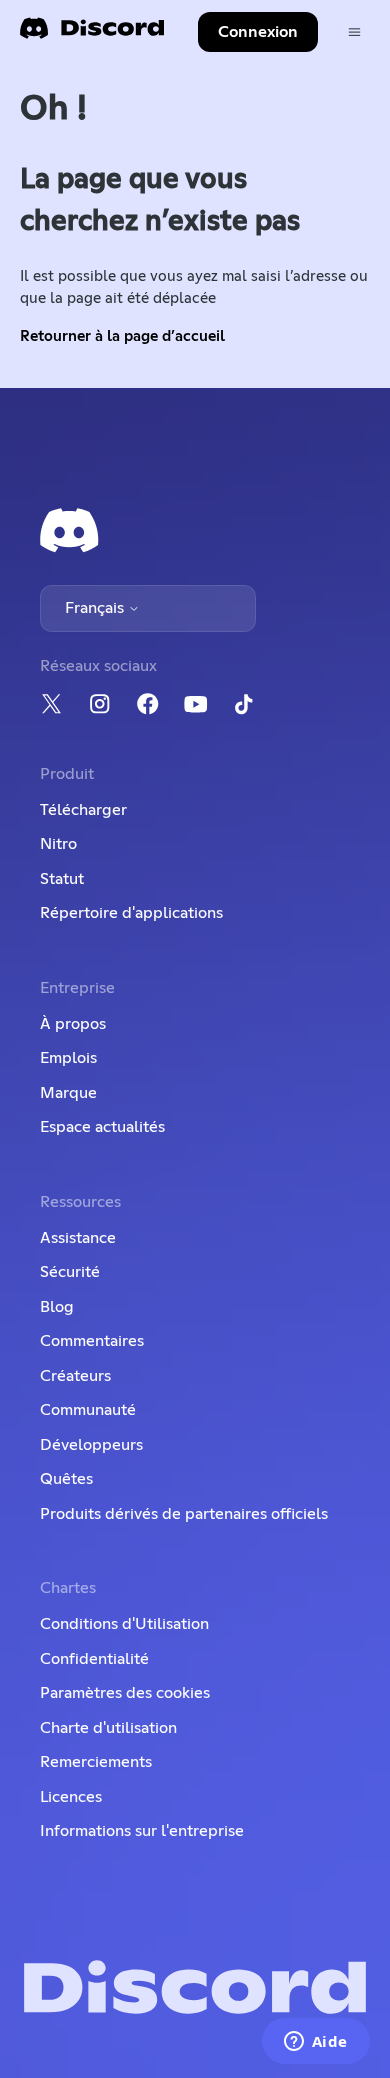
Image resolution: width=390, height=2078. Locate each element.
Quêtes (66, 1479)
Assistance (78, 1238)
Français (96, 608)
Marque (68, 1093)
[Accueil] (92, 34)
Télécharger (83, 810)
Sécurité (70, 1272)
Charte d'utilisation (108, 1728)
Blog (57, 1307)
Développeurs (91, 1445)
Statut (62, 879)
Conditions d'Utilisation (124, 1624)
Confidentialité (94, 1659)
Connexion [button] (258, 32)
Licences (71, 1797)
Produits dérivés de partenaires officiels (184, 1514)
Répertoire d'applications (131, 913)
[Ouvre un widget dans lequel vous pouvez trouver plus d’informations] (315, 2043)
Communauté (88, 1410)
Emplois (68, 1058)
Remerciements (96, 1762)
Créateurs (75, 1376)
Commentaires (92, 1341)
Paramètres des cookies (125, 1693)
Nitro (58, 844)
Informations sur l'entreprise (142, 1831)
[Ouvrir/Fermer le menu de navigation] (354, 32)
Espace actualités (102, 1127)
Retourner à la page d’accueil (122, 336)
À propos (73, 1024)
